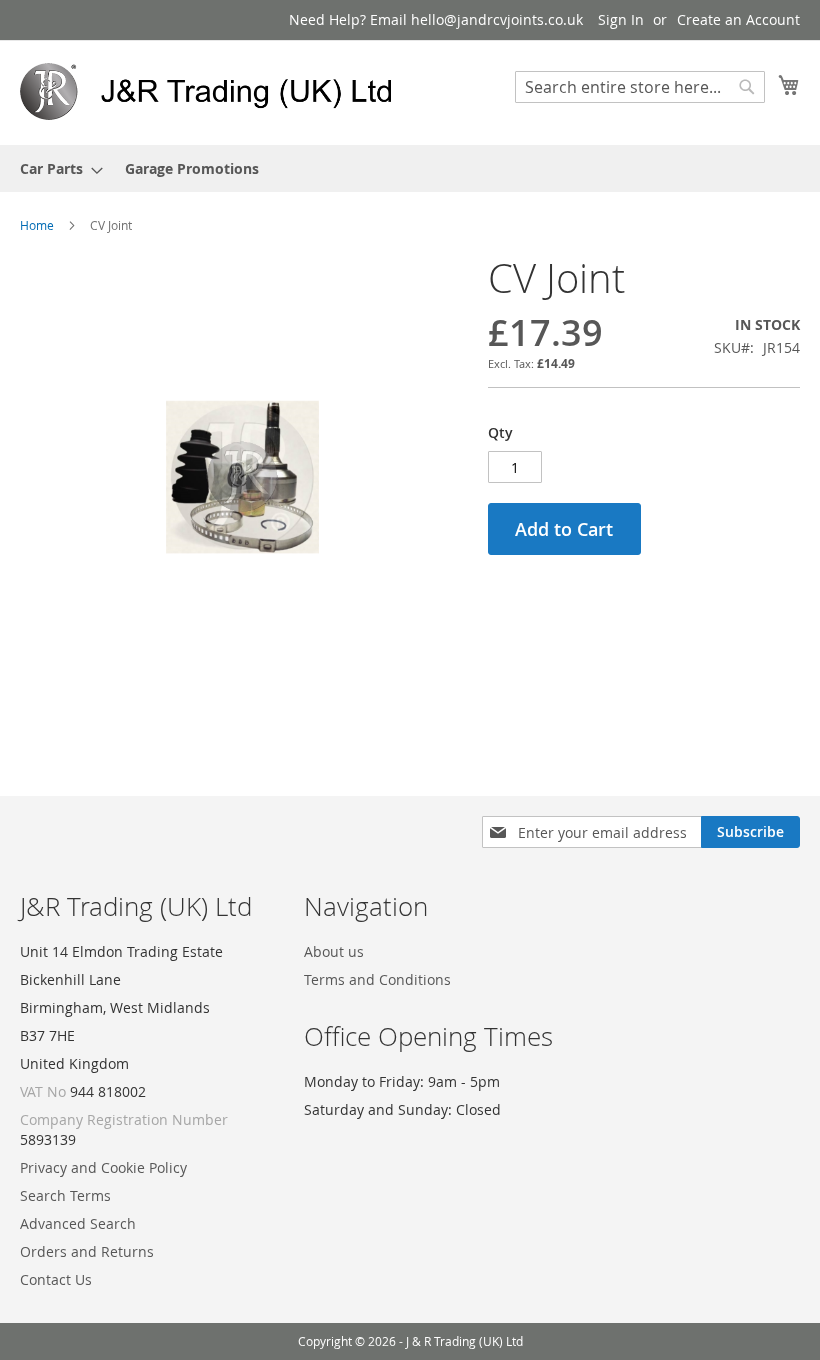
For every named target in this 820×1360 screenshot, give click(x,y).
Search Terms (65, 1195)
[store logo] (215, 91)
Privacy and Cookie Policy (103, 1167)
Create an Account (738, 19)
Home (37, 225)
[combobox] (640, 87)
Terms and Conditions (377, 979)
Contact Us (56, 1279)
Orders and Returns (87, 1251)
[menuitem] (55, 168)
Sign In (621, 19)
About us (334, 951)
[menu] (410, 168)
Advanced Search (78, 1223)
